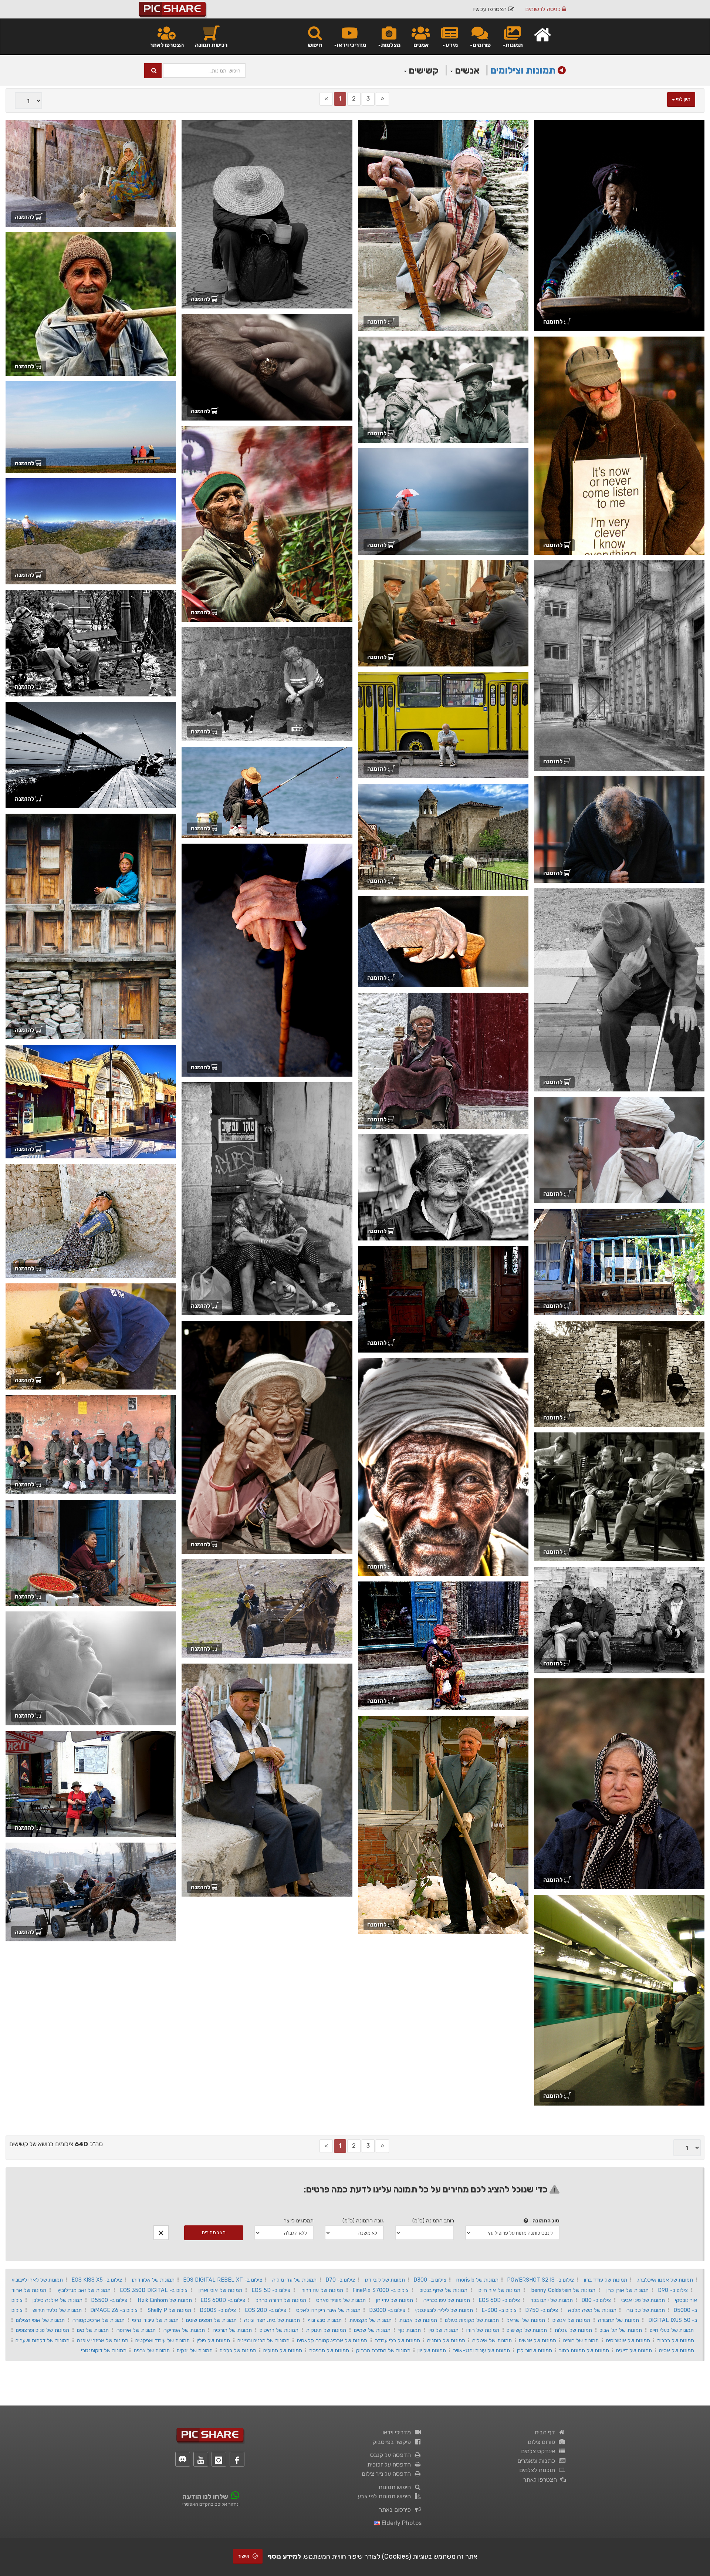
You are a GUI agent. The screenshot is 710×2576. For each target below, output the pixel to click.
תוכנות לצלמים (539, 2470)
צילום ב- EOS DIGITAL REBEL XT (223, 2280)
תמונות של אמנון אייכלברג (665, 2280)
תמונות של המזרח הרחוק (383, 2350)
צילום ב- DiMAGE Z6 (114, 2310)
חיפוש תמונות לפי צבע (386, 2496)
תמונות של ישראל (526, 2320)
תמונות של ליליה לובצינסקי (444, 2310)
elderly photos (401, 2523)
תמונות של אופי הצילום (40, 2320)
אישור (244, 2556)
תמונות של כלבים (238, 2350)
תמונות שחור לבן (535, 2350)
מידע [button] (452, 45)
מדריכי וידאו (398, 2432)
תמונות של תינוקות (326, 2330)
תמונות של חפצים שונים (211, 2320)
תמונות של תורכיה (232, 2330)
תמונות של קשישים (527, 2330)
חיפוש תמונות (396, 2487)
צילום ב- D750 (542, 2310)
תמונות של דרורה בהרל (280, 2300)
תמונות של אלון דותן (153, 2280)
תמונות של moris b (477, 2280)
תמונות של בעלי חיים (672, 2330)
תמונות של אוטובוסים (628, 2340)
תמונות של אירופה (136, 2330)
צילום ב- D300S (218, 2310)
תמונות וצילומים (523, 70)
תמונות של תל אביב (621, 2330)
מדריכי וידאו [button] (351, 45)
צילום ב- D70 (340, 2280)
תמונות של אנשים (571, 2320)
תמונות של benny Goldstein (563, 2290)
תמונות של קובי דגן (385, 2280)
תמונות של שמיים (372, 2330)
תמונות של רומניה (446, 2340)
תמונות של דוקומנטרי (104, 2350)
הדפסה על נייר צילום (388, 2474)
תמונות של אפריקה (184, 2330)
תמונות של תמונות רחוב (584, 2350)
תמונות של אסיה (677, 2350)
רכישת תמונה (211, 45)
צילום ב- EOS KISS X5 (97, 2280)
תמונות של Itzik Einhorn (165, 2300)
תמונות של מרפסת (329, 2350)
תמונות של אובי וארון (220, 2290)
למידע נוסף (284, 2556)
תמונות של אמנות (418, 2320)
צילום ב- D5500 (109, 2300)
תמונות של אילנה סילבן (57, 2300)
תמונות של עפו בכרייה (446, 2300)
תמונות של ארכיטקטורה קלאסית (332, 2340)
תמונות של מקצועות (371, 2320)
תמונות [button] (514, 45)
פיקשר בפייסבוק (393, 2442)
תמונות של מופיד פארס (341, 2300)
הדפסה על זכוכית (390, 2464)
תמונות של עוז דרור (322, 2290)
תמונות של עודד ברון (606, 2280)
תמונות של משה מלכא (592, 2310)
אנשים (466, 70)
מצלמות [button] (391, 45)
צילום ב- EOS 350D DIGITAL (154, 2290)
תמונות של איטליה (492, 2340)
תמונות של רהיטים (279, 2330)
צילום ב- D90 (673, 2290)
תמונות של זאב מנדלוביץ (84, 2290)
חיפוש (315, 45)
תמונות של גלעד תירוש (57, 2310)
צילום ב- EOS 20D (266, 2310)
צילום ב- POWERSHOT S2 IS (540, 2280)
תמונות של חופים (581, 2340)
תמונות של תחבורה (618, 2320)
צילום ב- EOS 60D (499, 2300)
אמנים (421, 45)
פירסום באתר (396, 2510)
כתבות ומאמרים (538, 2461)
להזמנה (554, 322)
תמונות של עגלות (573, 2330)
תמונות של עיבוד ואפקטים (163, 2340)
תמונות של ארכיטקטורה (99, 2320)
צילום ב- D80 (596, 2300)
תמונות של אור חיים (499, 2290)
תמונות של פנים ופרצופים (43, 2330)
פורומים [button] (482, 45)
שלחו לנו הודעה (205, 2496)
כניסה (544, 9)
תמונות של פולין (213, 2340)
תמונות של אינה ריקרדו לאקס (328, 2310)
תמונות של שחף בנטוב (444, 2290)
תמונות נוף (409, 2330)
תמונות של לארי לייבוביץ (37, 2280)
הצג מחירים (214, 2233)
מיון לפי (683, 99)
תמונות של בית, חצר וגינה (272, 2320)
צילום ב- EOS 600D (223, 2300)
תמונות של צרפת (152, 2350)
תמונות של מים (93, 2330)
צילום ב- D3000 (387, 2310)
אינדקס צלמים (540, 2451)
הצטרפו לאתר (167, 45)
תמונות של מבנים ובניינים (263, 2340)
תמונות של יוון (432, 2350)
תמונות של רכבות (676, 2340)
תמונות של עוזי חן (395, 2300)
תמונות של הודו (483, 2330)
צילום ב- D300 (430, 2280)
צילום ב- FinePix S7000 (380, 2290)
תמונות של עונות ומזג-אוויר (481, 2350)
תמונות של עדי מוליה (294, 2280)
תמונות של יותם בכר (552, 2300)
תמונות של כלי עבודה (397, 2340)
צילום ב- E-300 (499, 2310)
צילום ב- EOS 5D (271, 2290)
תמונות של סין (444, 2330)
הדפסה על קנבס (392, 2455)
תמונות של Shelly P (169, 2310)
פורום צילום (543, 2442)
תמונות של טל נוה (646, 2310)
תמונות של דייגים (634, 2350)
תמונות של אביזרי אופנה (103, 2340)
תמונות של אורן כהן (627, 2290)
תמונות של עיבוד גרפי (155, 2320)
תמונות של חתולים (283, 2350)
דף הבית (546, 2432)
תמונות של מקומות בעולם (472, 2320)
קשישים (423, 70)
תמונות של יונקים (195, 2350)
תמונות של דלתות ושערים (43, 2340)
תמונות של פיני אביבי (643, 2300)
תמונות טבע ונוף (325, 2320)
